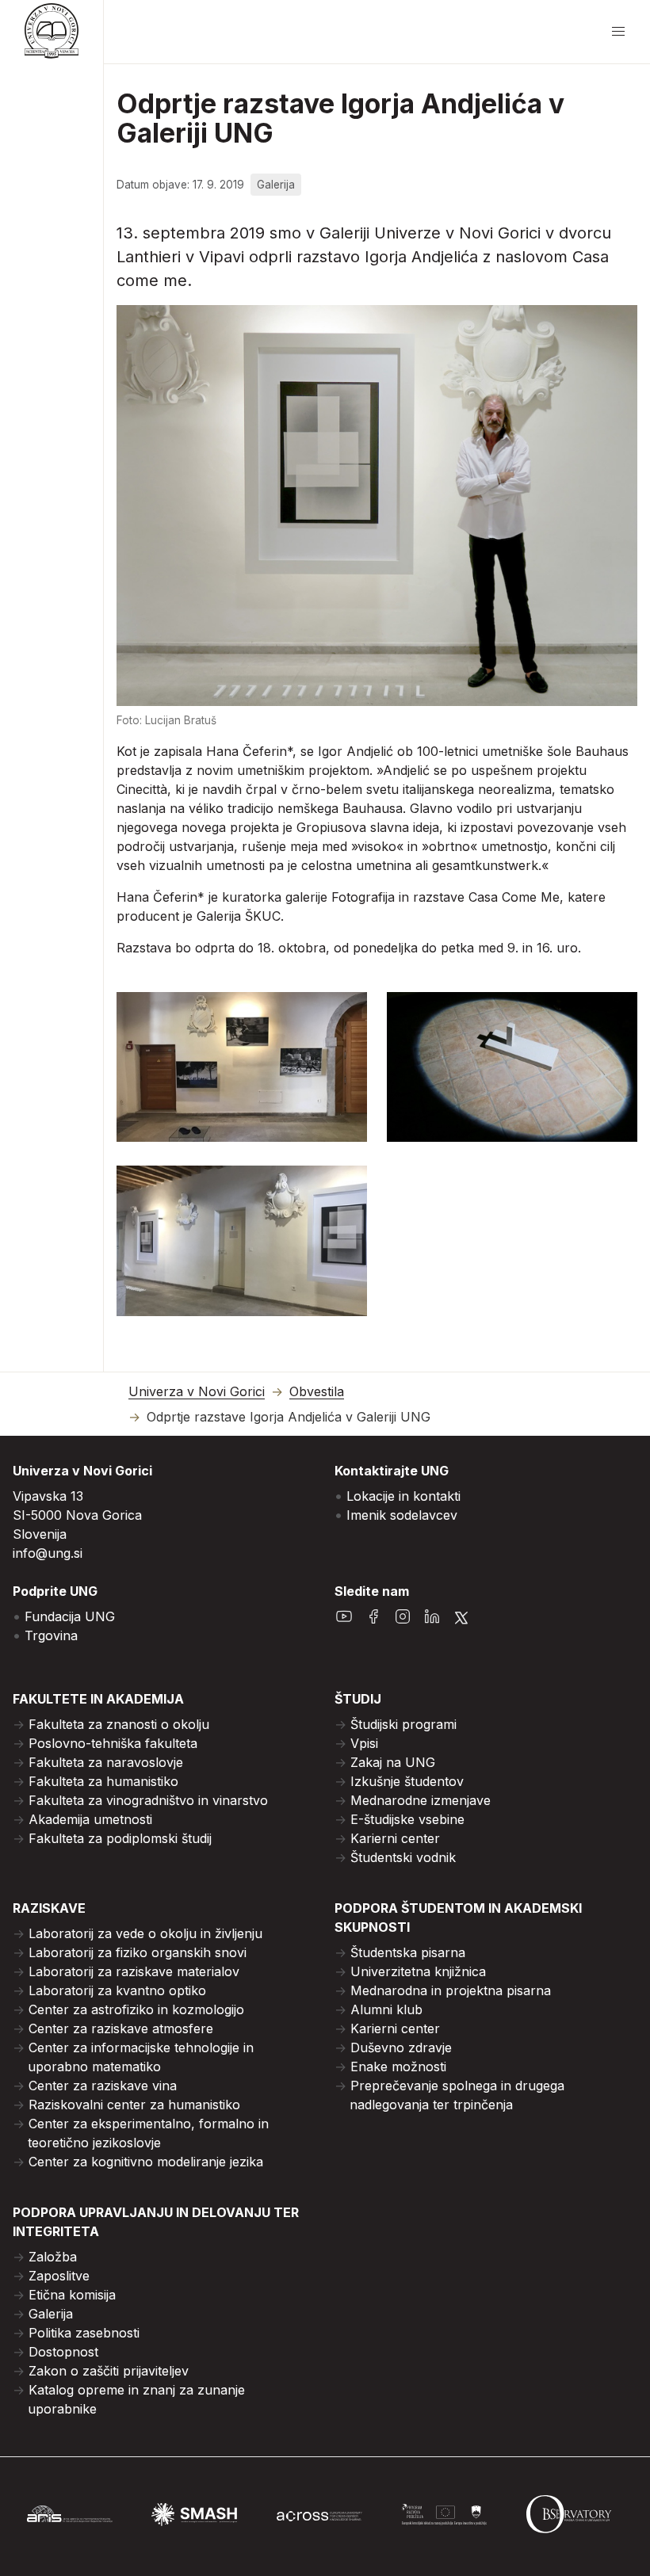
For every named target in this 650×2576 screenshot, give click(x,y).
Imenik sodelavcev (402, 1515)
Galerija (51, 2314)
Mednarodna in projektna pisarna (451, 1990)
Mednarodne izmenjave (421, 1800)
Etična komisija (72, 2295)
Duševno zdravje (401, 2047)
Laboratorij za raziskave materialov (134, 1971)
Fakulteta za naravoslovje (106, 1762)
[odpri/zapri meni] (618, 32)
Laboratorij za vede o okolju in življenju (145, 1933)
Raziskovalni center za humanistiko (134, 2105)
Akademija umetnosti (90, 1819)
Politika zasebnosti (84, 2333)
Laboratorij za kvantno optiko (117, 1990)
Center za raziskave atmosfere (121, 2028)
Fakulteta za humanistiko (103, 1781)
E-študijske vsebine (407, 1819)
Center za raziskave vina (103, 2086)
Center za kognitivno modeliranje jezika (146, 2162)
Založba (53, 2257)
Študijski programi (403, 1724)
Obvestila (317, 1392)
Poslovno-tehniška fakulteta (113, 1743)
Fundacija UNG (70, 1616)
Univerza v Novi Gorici (197, 1392)
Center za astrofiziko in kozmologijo (136, 2009)
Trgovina (51, 1635)
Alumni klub (386, 2009)
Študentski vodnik (403, 1857)
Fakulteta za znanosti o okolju (119, 1724)
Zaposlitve (59, 2276)
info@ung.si (48, 1553)
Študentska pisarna (408, 1952)
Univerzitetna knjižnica (418, 1971)
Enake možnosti (398, 2067)
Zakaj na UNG (393, 1762)
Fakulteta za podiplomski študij (120, 1838)
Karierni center (395, 1838)
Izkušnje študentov (407, 1781)
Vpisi (364, 1743)
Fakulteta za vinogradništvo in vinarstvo (148, 1800)
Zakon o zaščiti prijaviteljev (109, 2371)
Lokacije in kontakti (403, 1496)
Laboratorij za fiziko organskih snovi (138, 1952)
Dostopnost (63, 2352)
